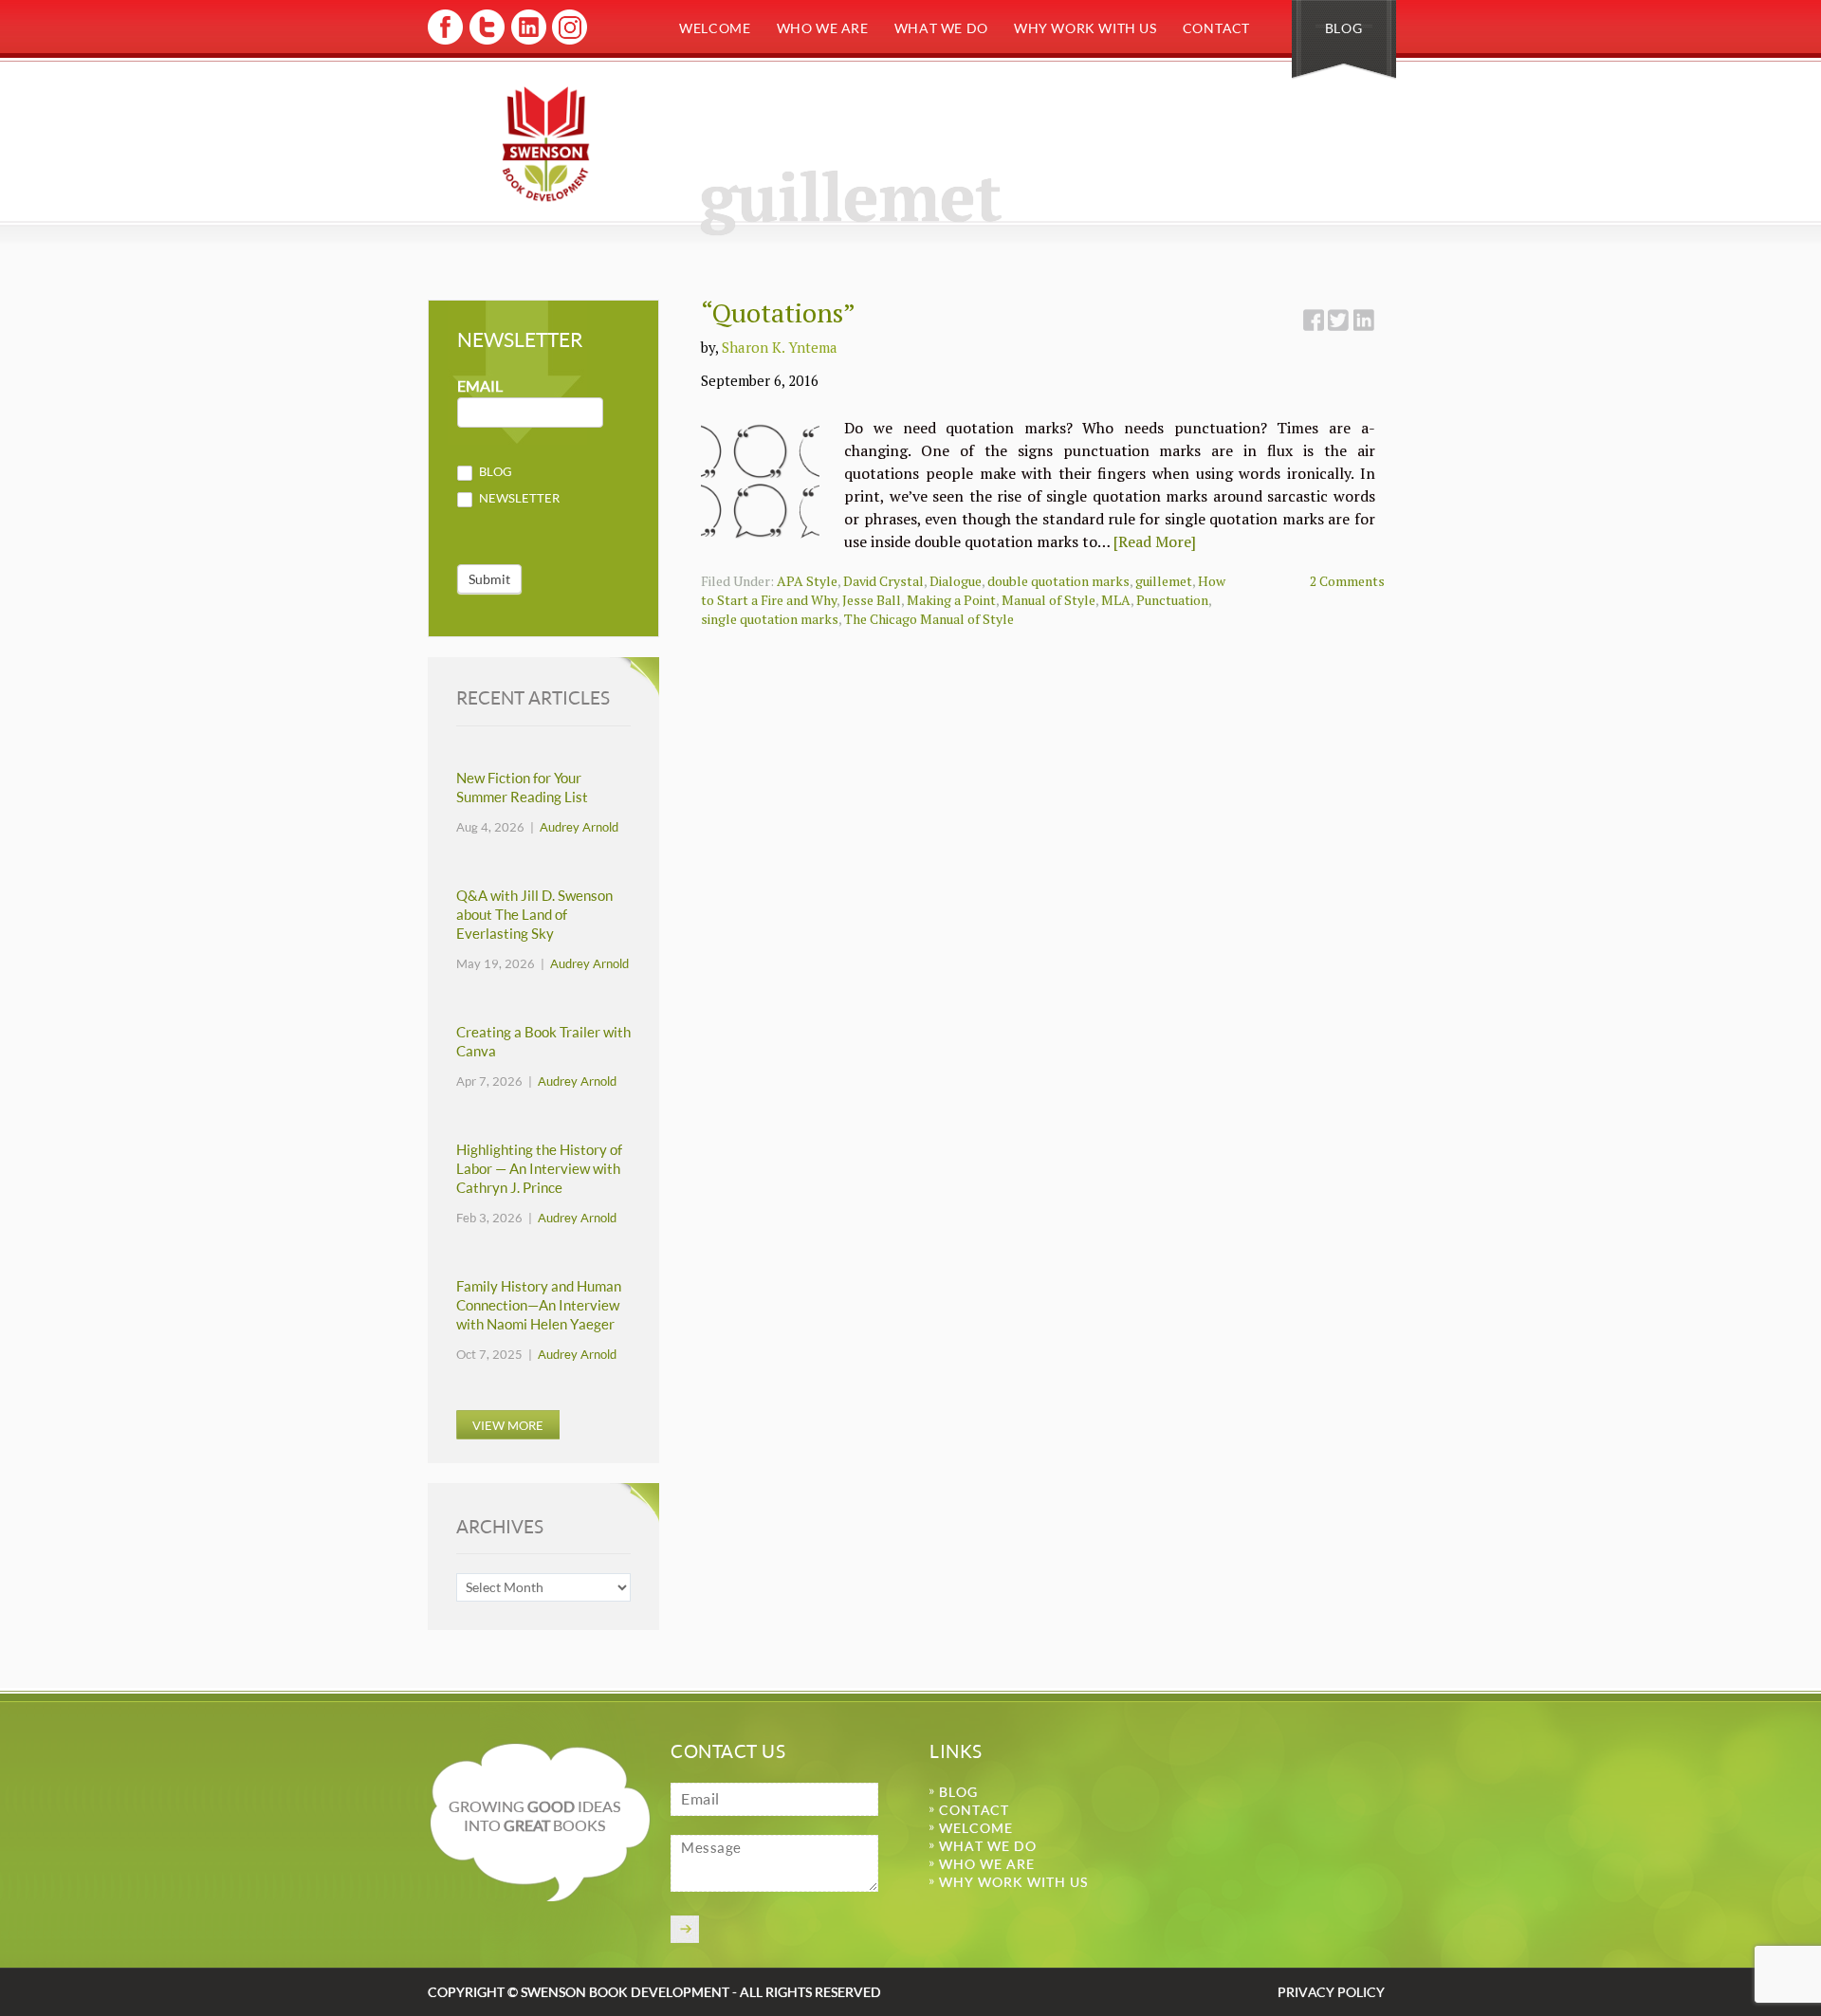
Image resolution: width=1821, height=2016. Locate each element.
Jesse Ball (872, 600)
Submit (489, 579)
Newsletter (518, 498)
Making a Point (951, 600)
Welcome (715, 28)
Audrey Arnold (579, 827)
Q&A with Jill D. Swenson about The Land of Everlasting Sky (534, 915)
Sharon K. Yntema (780, 347)
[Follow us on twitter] (486, 41)
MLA (1116, 600)
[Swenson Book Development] (546, 144)
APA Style (807, 581)
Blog (1343, 28)
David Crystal (883, 581)
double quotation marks (1058, 581)
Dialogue (956, 581)
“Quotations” (778, 312)
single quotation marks (770, 619)
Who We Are (823, 28)
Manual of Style (1048, 600)
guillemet (1164, 581)
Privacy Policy (1331, 1992)
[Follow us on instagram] (568, 41)
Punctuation (1172, 600)
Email (480, 386)
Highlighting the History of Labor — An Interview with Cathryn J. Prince (539, 1169)
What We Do (941, 28)
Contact (1216, 28)
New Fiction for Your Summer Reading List (522, 788)
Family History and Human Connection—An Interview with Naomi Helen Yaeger (539, 1305)
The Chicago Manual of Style (929, 619)
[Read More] (1155, 541)
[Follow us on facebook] (445, 41)
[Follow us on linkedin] (527, 41)
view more (508, 1425)
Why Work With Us (1085, 28)
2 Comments (1347, 581)
